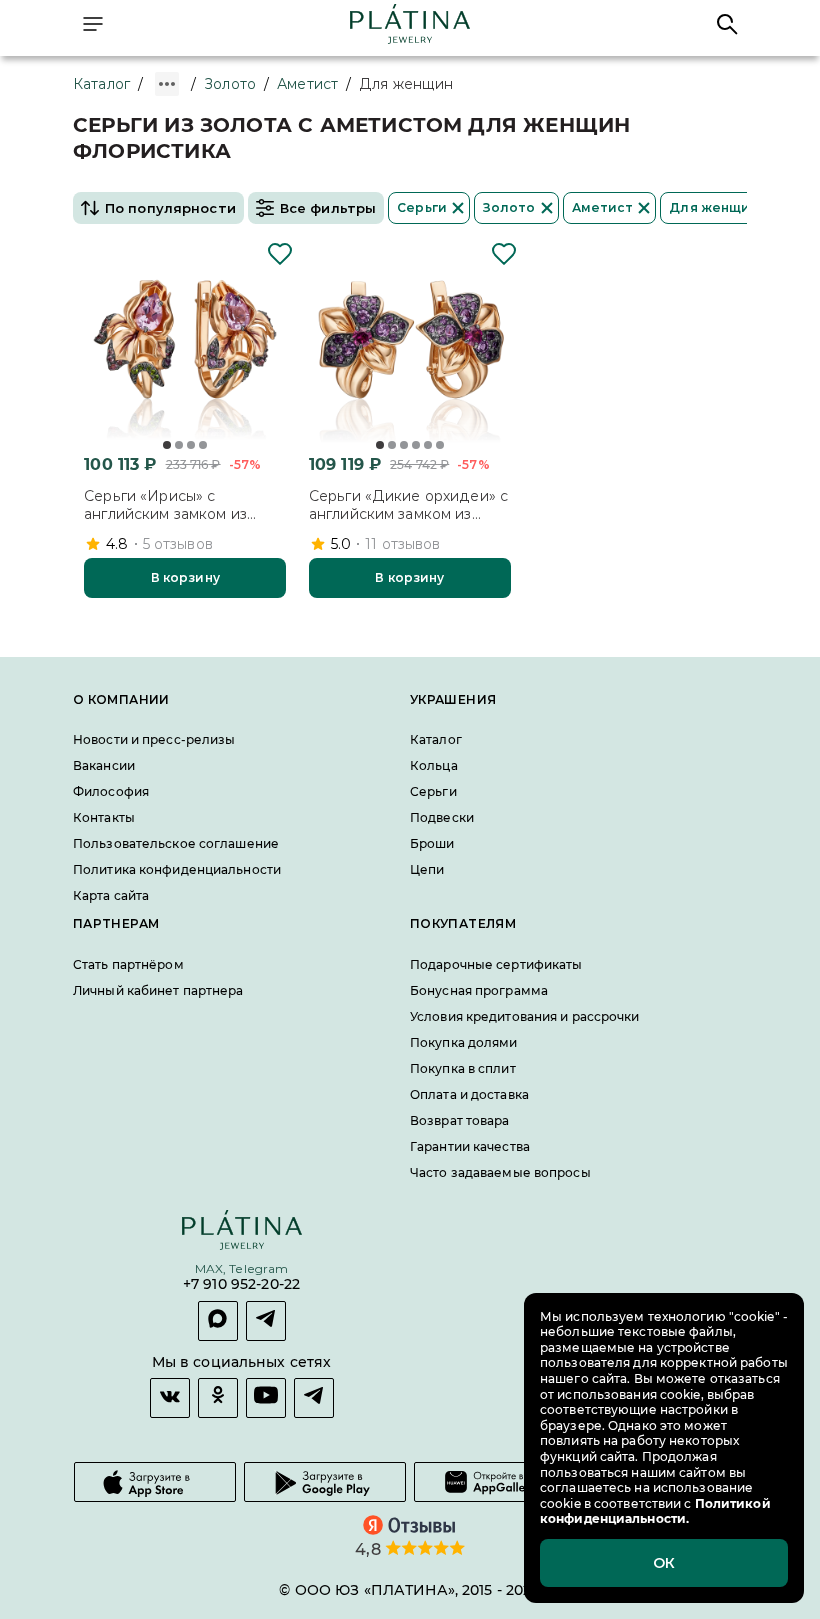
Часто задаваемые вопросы (500, 1172)
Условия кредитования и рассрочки (525, 1016)
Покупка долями (464, 1042)
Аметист (307, 84)
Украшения (453, 700)
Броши (432, 844)
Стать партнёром (128, 964)
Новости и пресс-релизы (154, 740)
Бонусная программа (479, 990)
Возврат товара (460, 1120)
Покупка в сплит (463, 1068)
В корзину (185, 577)
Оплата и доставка (469, 1094)
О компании (121, 700)
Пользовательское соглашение (176, 844)
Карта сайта (111, 896)
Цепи (427, 870)
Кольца (434, 766)
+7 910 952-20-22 (241, 1284)
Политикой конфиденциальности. (655, 1511)
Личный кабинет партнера (158, 990)
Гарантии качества (470, 1146)
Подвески (442, 818)
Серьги (433, 792)
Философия (111, 792)
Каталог (101, 84)
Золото (230, 84)
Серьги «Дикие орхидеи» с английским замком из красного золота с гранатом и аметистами (408, 505)
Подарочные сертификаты (496, 964)
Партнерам (116, 925)
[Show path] (167, 84)
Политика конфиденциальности (177, 870)
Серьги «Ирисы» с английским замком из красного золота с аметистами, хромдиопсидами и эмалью (185, 505)
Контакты (104, 818)
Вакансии (104, 766)
